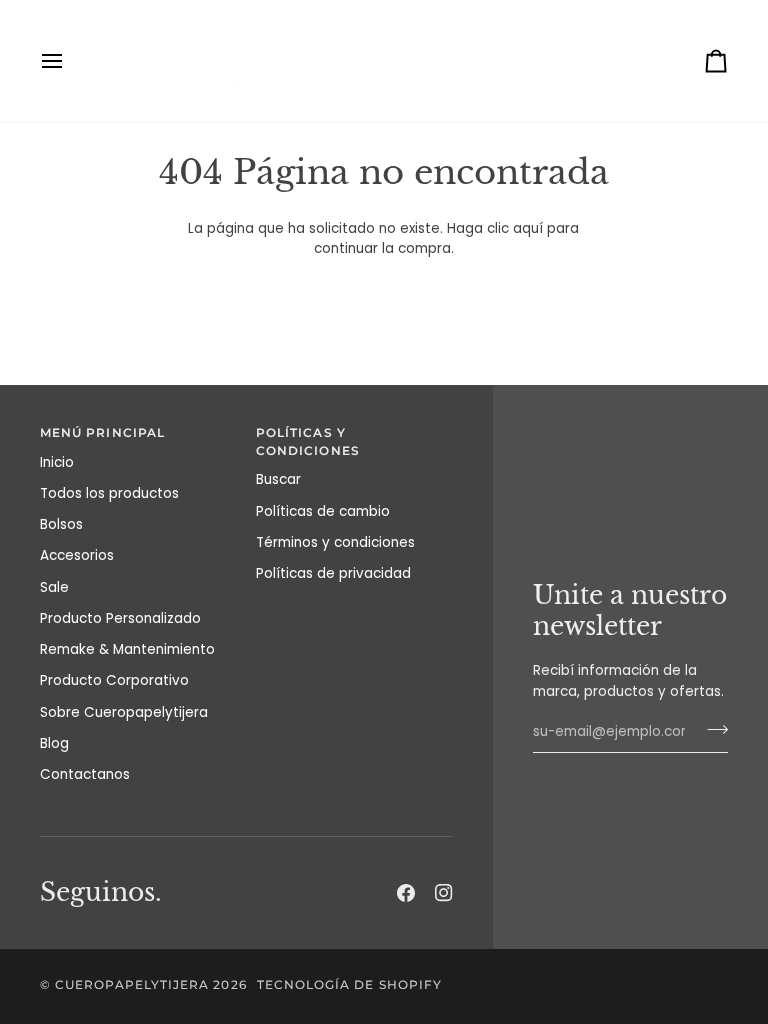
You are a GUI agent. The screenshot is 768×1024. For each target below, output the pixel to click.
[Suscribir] (711, 730)
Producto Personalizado (120, 618)
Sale (54, 587)
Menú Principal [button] (102, 433)
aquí (528, 228)
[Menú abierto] (70, 61)
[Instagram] (444, 893)
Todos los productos (109, 493)
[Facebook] (406, 893)
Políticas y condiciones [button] (308, 442)
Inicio (57, 462)
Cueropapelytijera (132, 985)
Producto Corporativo (114, 680)
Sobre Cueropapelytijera (124, 712)
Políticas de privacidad (333, 573)
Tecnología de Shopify (349, 985)
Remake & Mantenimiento (127, 649)
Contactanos (85, 774)
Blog (54, 743)
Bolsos (61, 524)
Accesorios (77, 555)
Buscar (278, 479)
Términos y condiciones (335, 542)
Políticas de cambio (323, 511)
